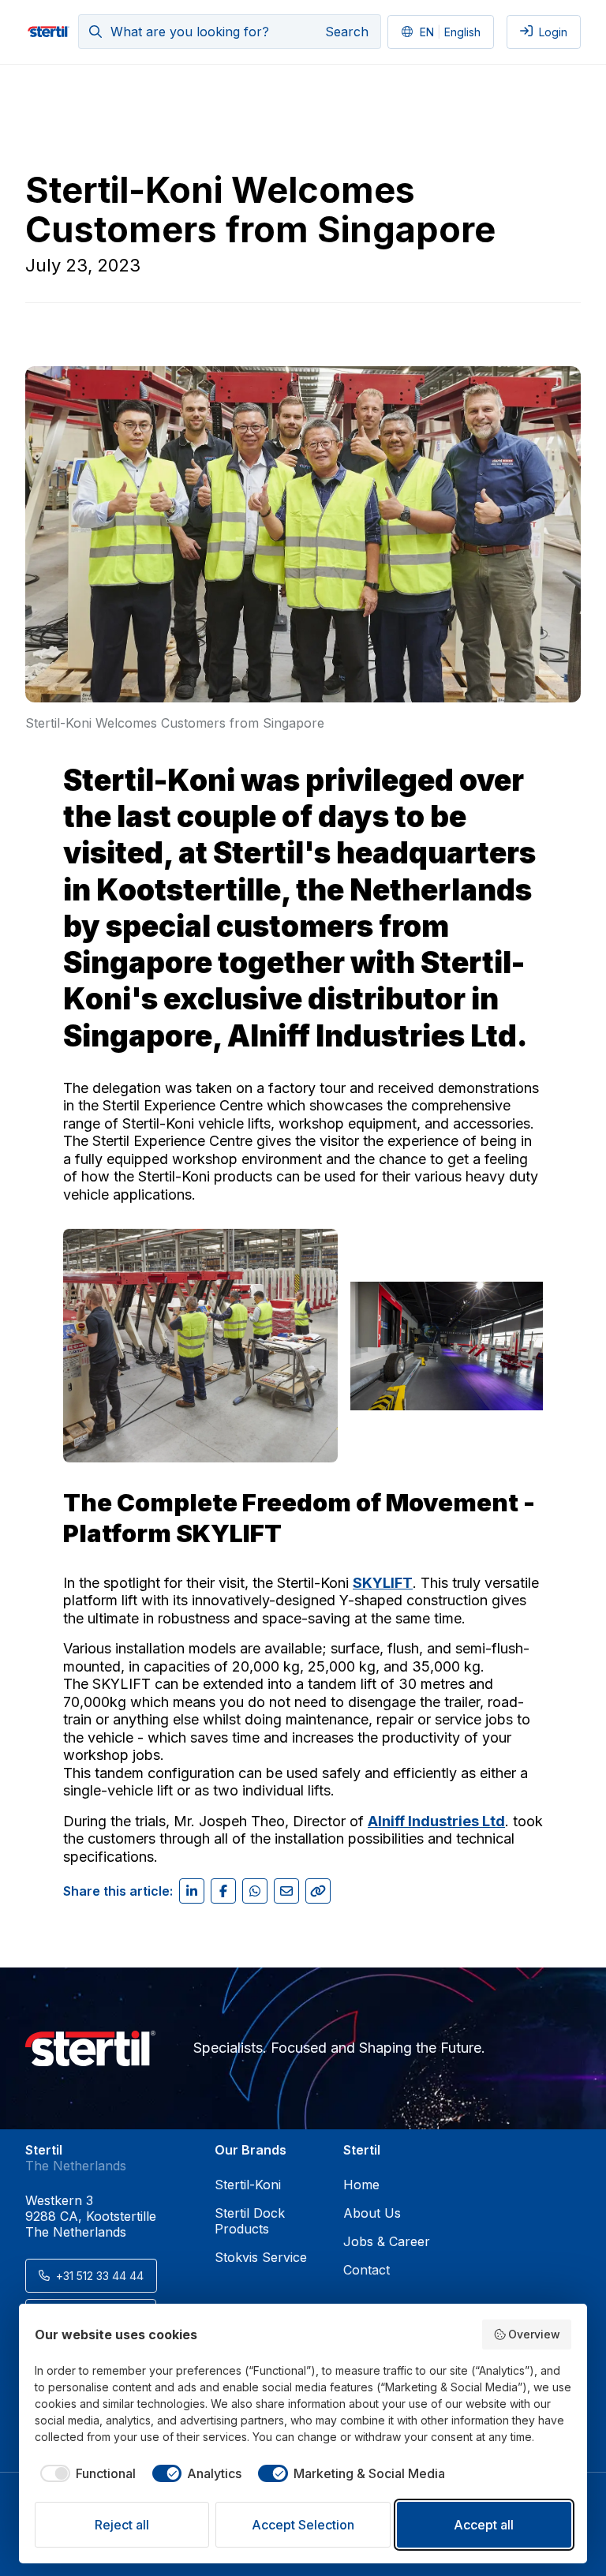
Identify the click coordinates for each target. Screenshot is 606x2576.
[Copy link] (318, 1891)
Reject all (122, 2525)
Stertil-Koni (248, 2185)
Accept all (484, 2525)
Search (347, 32)
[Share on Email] (286, 1891)
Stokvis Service (261, 2257)
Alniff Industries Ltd (372, 1036)
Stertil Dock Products (250, 2221)
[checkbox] (85, 2473)
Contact (367, 2270)
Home (361, 2185)
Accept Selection (303, 2525)
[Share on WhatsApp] (255, 1891)
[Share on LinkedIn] (192, 1891)
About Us (372, 2213)
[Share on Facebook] (223, 1891)
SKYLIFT (383, 1583)
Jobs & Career (387, 2241)
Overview (534, 2334)
